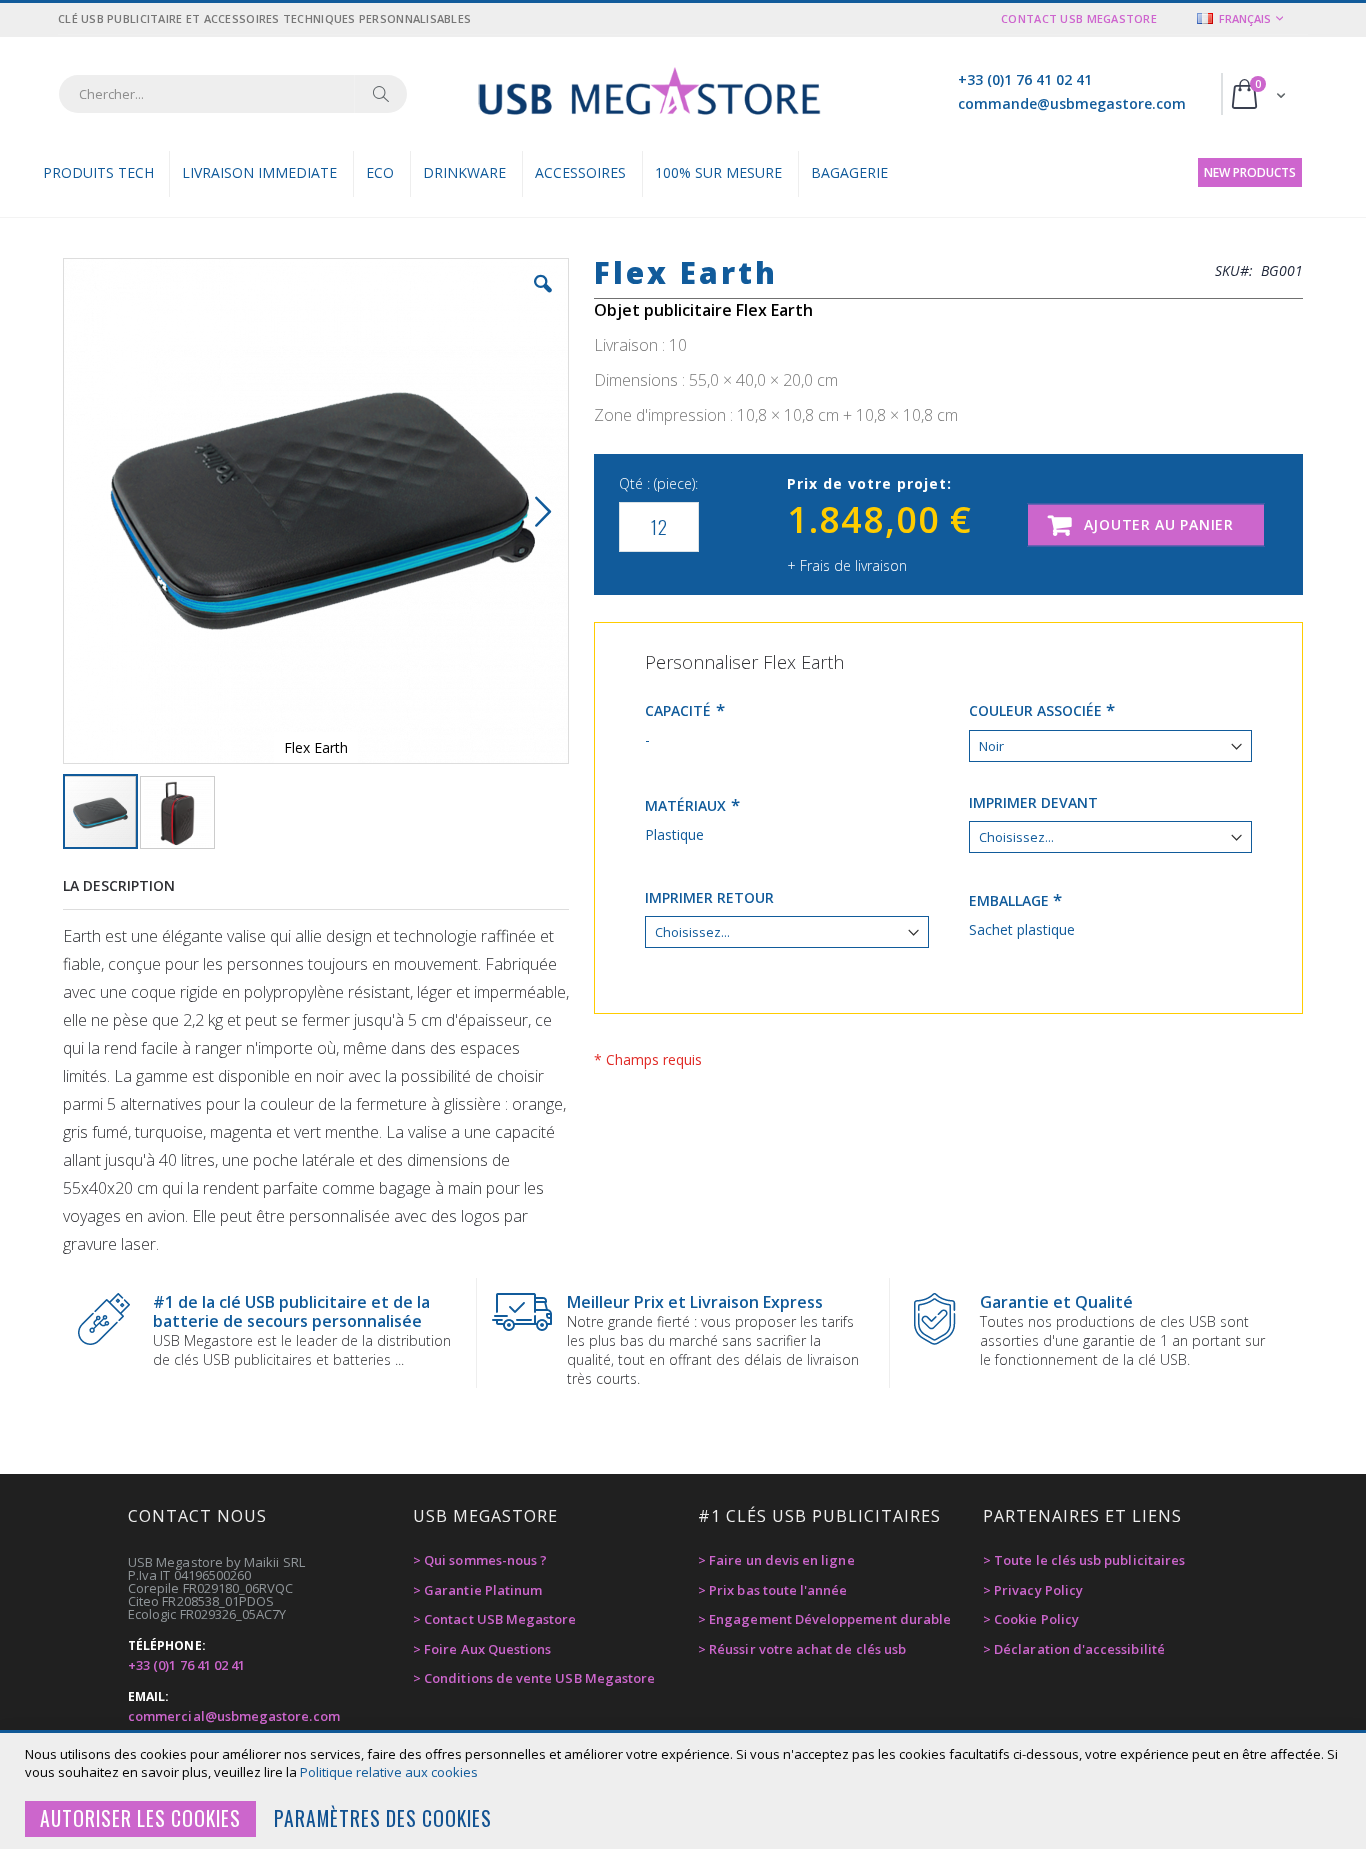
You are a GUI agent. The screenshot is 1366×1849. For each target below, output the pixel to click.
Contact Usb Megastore (1079, 18)
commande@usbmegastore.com (1072, 103)
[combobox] (233, 94)
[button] (543, 299)
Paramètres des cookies (383, 1818)
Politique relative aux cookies (389, 1772)
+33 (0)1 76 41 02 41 (1025, 79)
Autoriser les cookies (140, 1818)
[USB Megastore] (648, 93)
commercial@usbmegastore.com (234, 1716)
